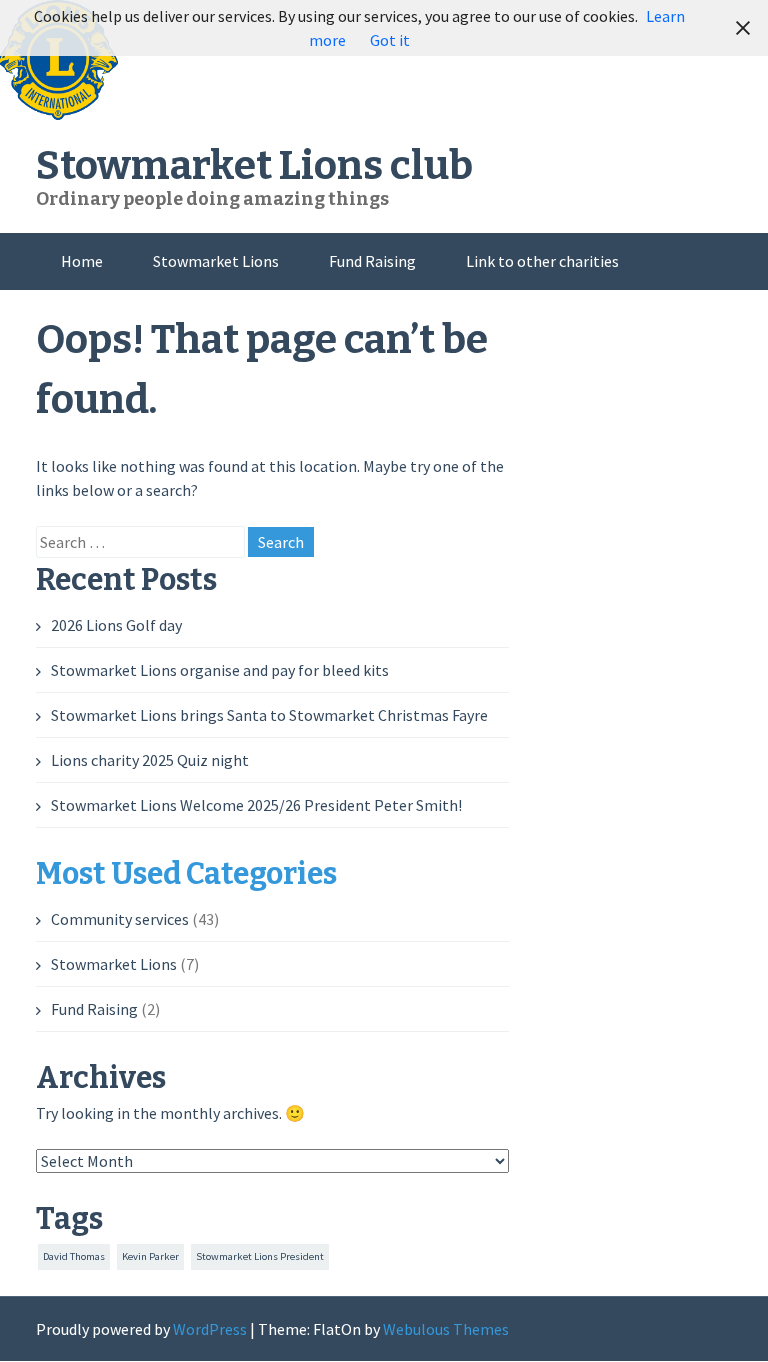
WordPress (210, 1329)
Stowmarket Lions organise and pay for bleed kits (220, 670)
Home (82, 261)
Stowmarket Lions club (254, 166)
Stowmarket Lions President (260, 1256)
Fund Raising (372, 261)
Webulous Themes (446, 1329)
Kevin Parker (150, 1256)
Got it (390, 40)
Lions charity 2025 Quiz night (150, 760)
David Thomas (74, 1256)
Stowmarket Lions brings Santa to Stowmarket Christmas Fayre (269, 715)
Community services (120, 919)
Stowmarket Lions (216, 261)
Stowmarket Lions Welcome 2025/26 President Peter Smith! (256, 805)
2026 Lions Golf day (116, 625)
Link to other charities (542, 261)
